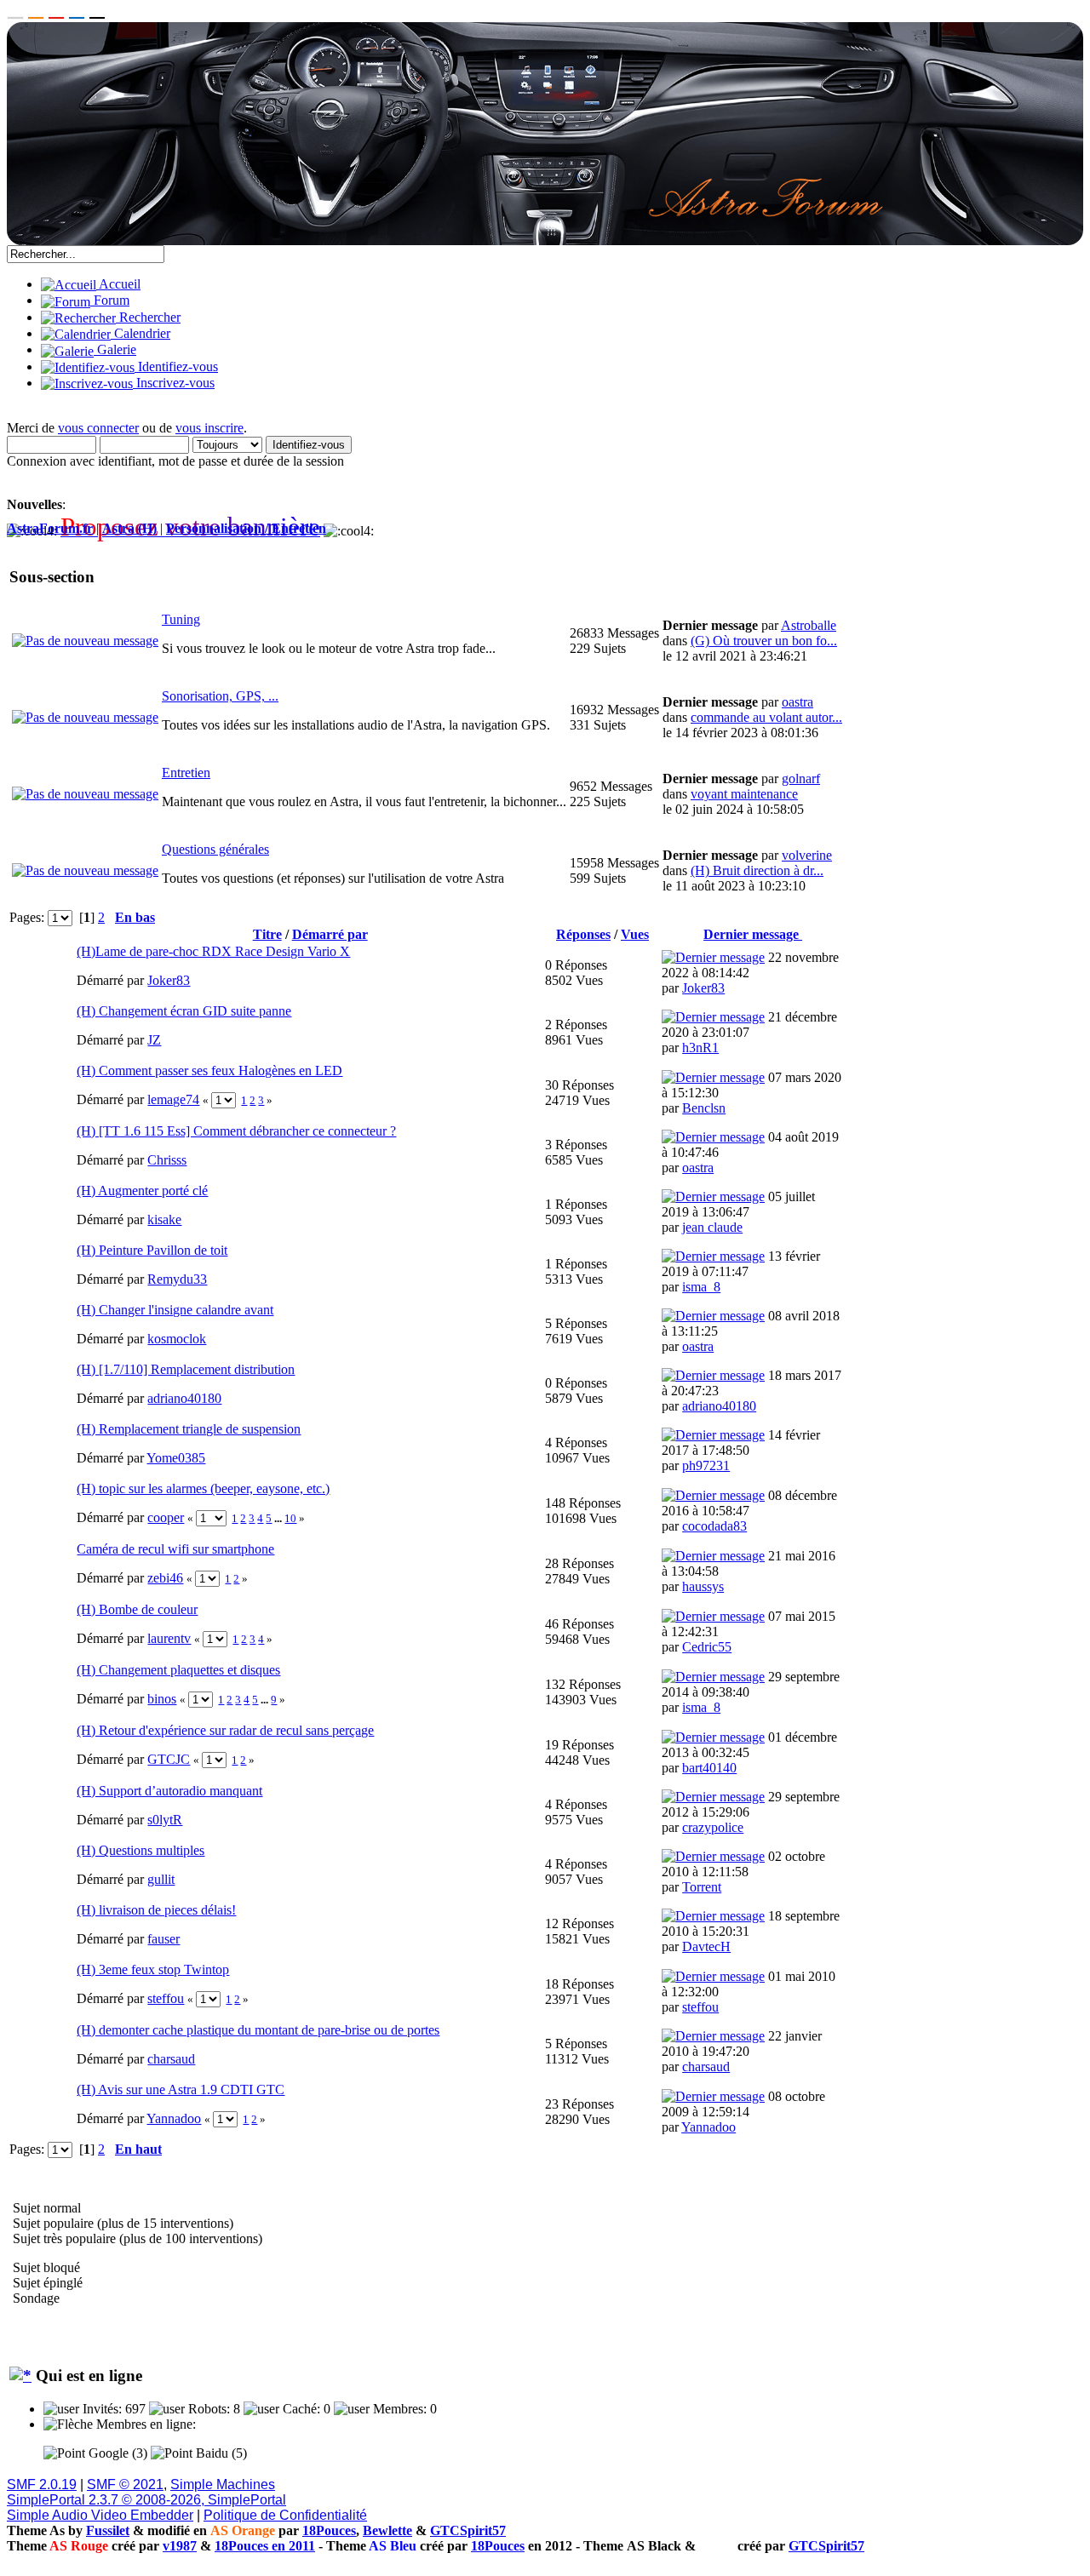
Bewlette (387, 2530)
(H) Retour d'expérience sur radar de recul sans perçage (225, 1730)
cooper (166, 1517)
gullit (161, 1879)
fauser (163, 1939)
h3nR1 (700, 1048)
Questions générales (215, 849)
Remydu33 (177, 1279)
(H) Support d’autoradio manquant (169, 1791)
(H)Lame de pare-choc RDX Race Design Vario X (213, 951)
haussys (703, 1586)
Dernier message (753, 934)
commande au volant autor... (766, 717)
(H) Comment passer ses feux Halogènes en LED (209, 1070)
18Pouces (329, 2530)
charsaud (171, 2059)
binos (162, 1699)
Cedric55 (707, 1647)
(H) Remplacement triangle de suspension (189, 1429)
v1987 (180, 2546)
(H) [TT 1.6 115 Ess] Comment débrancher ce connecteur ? (236, 1131)
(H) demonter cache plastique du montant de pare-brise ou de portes (258, 2030)
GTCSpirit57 (468, 2530)
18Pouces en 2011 (265, 2546)
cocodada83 (714, 1526)
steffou (166, 1998)
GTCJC (169, 1759)
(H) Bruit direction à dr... (757, 870)
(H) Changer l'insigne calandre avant (175, 1310)
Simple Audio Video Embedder (100, 2515)
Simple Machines (223, 2484)
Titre (267, 934)
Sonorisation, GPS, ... (220, 696)
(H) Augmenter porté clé (142, 1191)
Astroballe (809, 625)
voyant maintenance (744, 794)
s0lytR (165, 1820)
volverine (807, 855)
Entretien (186, 773)
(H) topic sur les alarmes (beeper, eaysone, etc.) (203, 1488)
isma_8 (701, 1287)
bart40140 (709, 1768)
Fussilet (108, 2530)
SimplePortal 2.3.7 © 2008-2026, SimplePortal (146, 2500)
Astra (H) (129, 528)
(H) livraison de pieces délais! (156, 1910)
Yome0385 (176, 1458)
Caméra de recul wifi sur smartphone (175, 1549)
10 (290, 1518)
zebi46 (165, 1578)
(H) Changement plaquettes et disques (178, 1670)
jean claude (712, 1227)
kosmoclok (177, 1339)
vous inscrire (209, 428)
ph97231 (706, 1465)
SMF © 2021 (125, 2484)
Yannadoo (174, 2118)
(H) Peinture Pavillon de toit (152, 1250)
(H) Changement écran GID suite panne (184, 1011)
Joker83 (169, 980)
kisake (164, 1219)
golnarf (801, 779)
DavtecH (706, 1946)
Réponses (583, 934)
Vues (635, 934)
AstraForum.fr (50, 528)
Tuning (181, 619)
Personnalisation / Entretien (246, 528)
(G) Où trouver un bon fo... (764, 641)
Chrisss (167, 1160)
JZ (154, 1040)
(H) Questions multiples (141, 1850)
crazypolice (713, 1827)
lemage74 (173, 1099)
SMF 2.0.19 (42, 2484)
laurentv (169, 1638)
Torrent (702, 1887)
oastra (797, 702)
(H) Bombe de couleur (137, 1609)
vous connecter (98, 428)
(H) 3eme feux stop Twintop (153, 1969)
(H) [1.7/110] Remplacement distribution (186, 1369)
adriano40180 (184, 1398)
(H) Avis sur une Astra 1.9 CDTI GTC (181, 2089)
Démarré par (330, 934)
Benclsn (704, 1108)
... (279, 1518)
